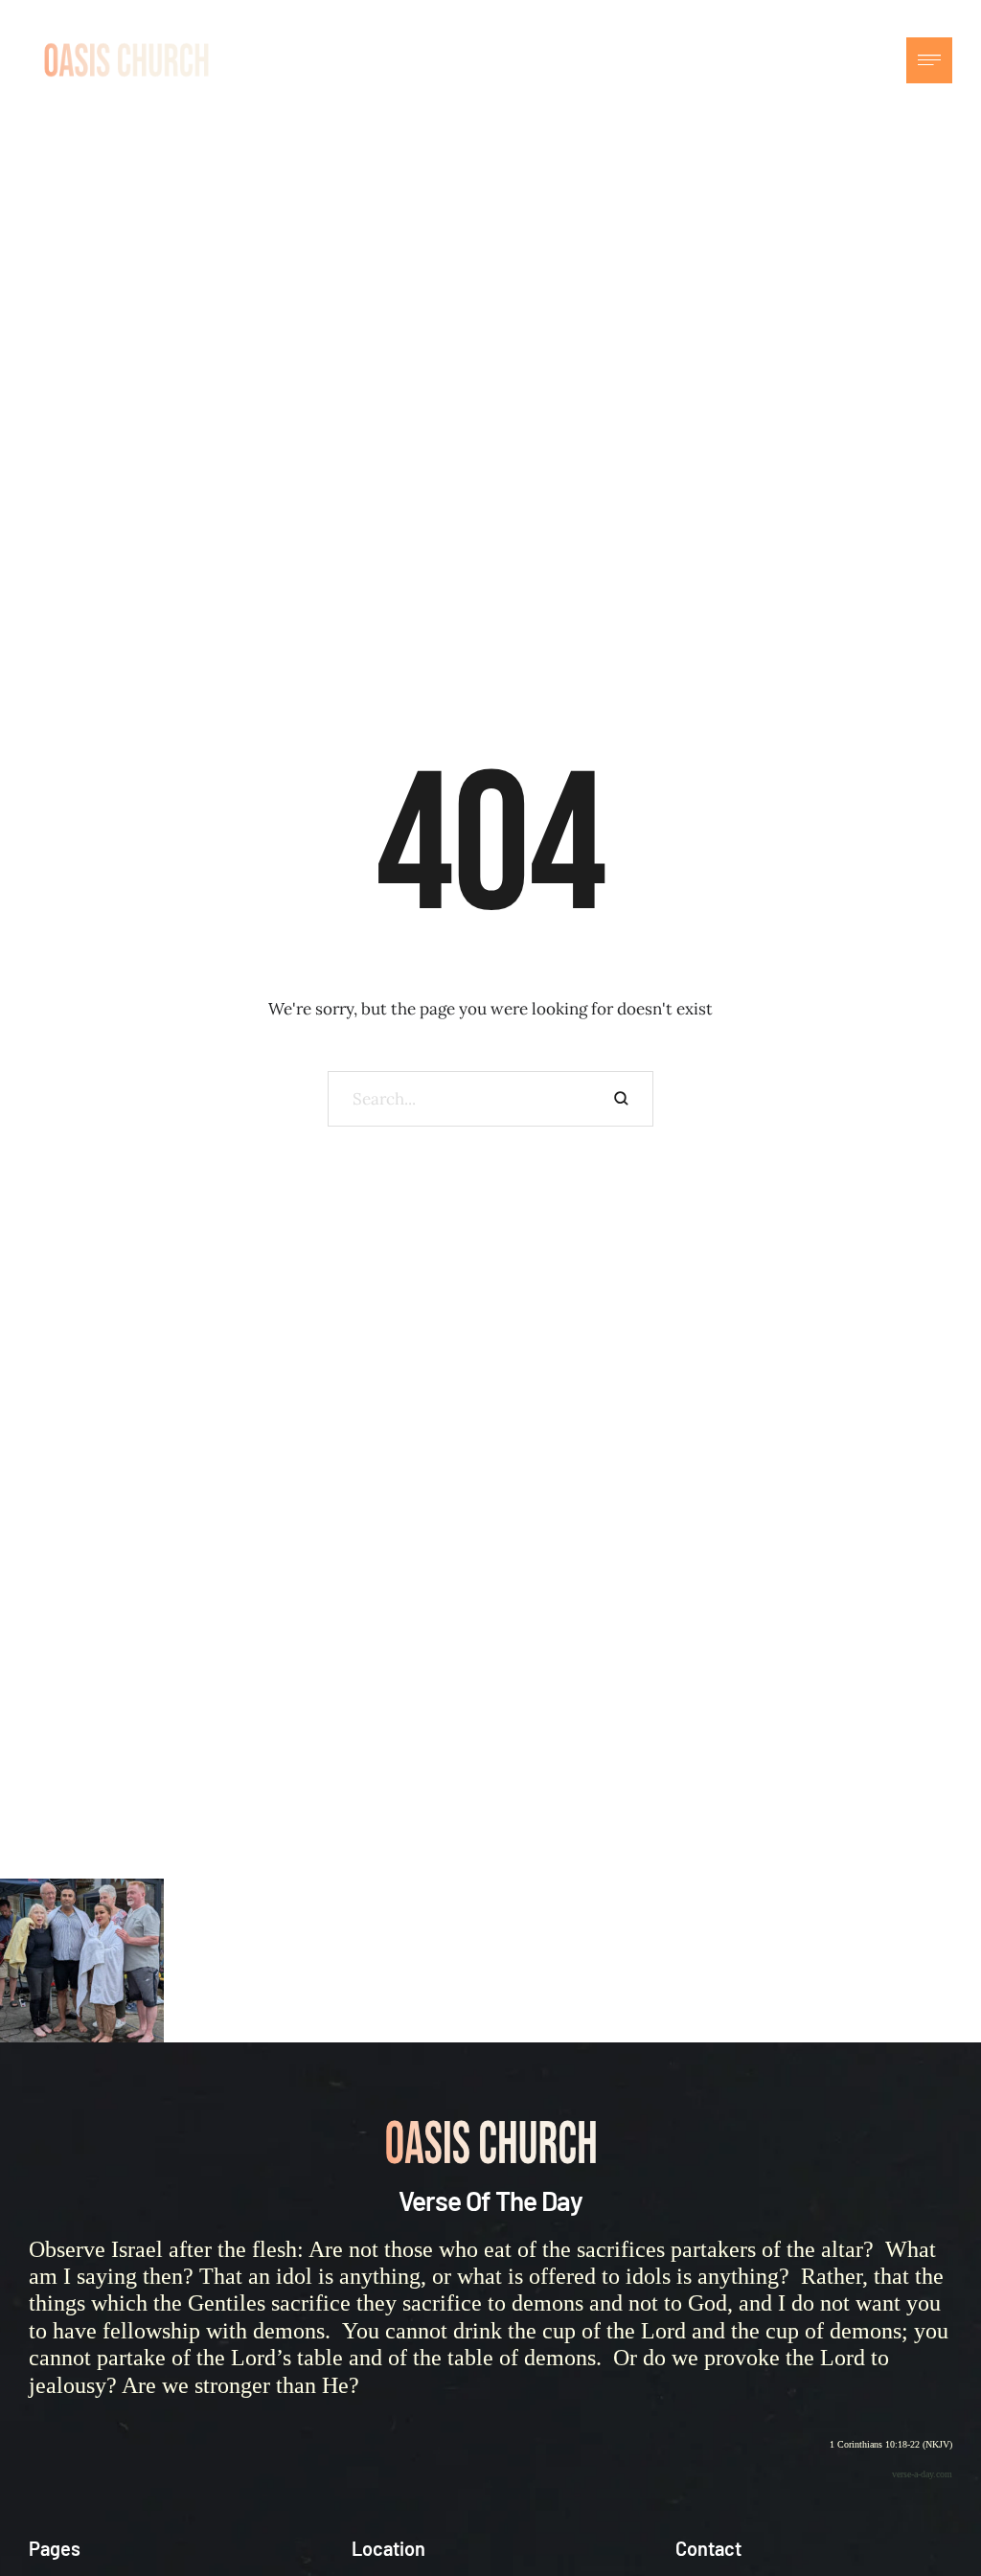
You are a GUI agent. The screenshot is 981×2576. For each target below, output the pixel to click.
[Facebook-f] (796, 60)
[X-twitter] (839, 60)
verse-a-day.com (922, 2474)
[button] (878, 60)
